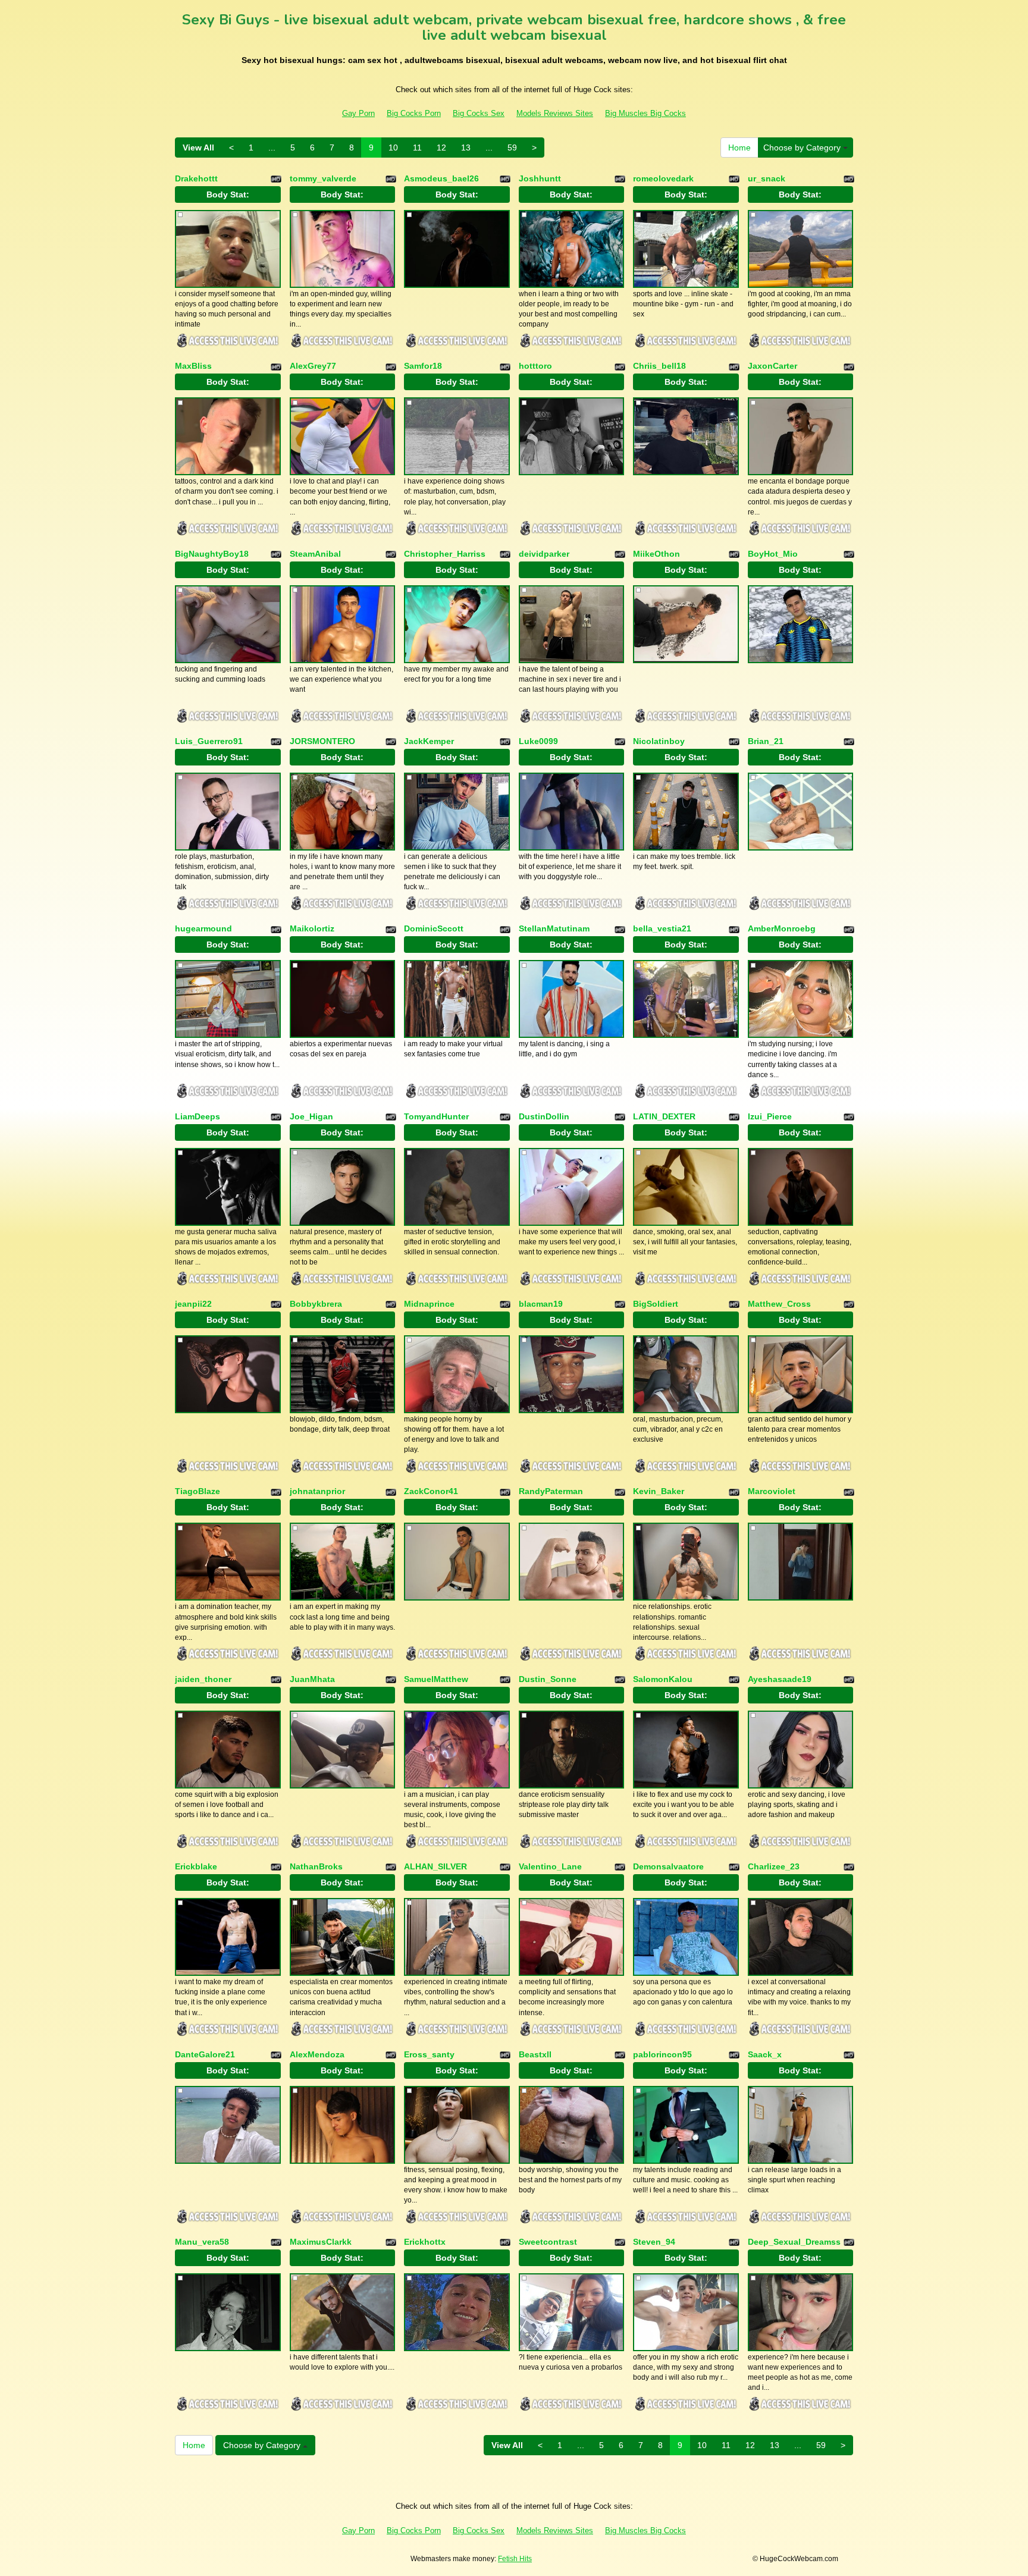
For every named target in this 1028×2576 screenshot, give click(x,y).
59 (512, 148)
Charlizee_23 (774, 1866)
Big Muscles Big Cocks (645, 113)
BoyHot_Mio (773, 554)
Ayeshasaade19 (780, 1679)
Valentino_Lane (550, 1866)
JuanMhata (312, 1679)
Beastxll (535, 2054)
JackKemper (429, 741)
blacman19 (541, 1304)
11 (417, 148)
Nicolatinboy (659, 741)
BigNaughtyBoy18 (212, 554)
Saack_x (765, 2054)
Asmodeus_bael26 (441, 178)
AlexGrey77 (313, 366)
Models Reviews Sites (555, 113)
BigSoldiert (656, 1304)
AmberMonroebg (782, 928)
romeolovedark (663, 178)
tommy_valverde (323, 178)
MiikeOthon (656, 554)
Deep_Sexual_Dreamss (794, 2242)
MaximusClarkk (321, 2242)
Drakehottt (196, 178)
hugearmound (203, 928)
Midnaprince (429, 1304)
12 (441, 148)
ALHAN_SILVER (435, 1866)
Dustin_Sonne (548, 1679)
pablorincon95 (662, 2054)
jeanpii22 (193, 1304)
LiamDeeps (198, 1116)
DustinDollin (544, 1116)
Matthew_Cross (779, 1304)
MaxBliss (193, 366)
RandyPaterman (551, 1491)
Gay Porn (358, 113)
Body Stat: (228, 194)
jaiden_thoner (203, 1679)
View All (198, 148)
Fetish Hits (515, 2559)
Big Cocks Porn (414, 113)
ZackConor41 (431, 1491)
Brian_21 (766, 741)
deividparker (544, 554)
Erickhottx (425, 2242)
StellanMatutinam (554, 928)
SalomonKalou (663, 1679)
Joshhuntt (540, 178)
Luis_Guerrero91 (209, 741)
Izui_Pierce (770, 1116)
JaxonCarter (772, 366)
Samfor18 (423, 366)
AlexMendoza (317, 2054)
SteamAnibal (315, 554)
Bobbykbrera (316, 1304)
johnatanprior (317, 1491)
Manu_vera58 (202, 2242)
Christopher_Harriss (445, 554)
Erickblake (196, 1866)
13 (466, 148)
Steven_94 (654, 2242)
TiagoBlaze (198, 1491)
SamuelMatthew (436, 1679)
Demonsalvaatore (668, 1866)
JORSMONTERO (322, 741)
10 (393, 148)
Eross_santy (429, 2054)
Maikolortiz (312, 928)
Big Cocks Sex (479, 113)
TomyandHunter (436, 1116)
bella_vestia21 (662, 928)
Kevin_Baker (659, 1491)
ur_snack (767, 178)
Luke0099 (538, 741)
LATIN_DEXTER (664, 1116)
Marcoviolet (772, 1491)
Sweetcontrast (548, 2242)
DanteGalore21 (205, 2054)
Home (739, 148)
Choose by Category (803, 148)
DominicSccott (434, 928)
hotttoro (535, 366)
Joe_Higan (311, 1116)
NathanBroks (316, 1866)
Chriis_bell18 (659, 366)
